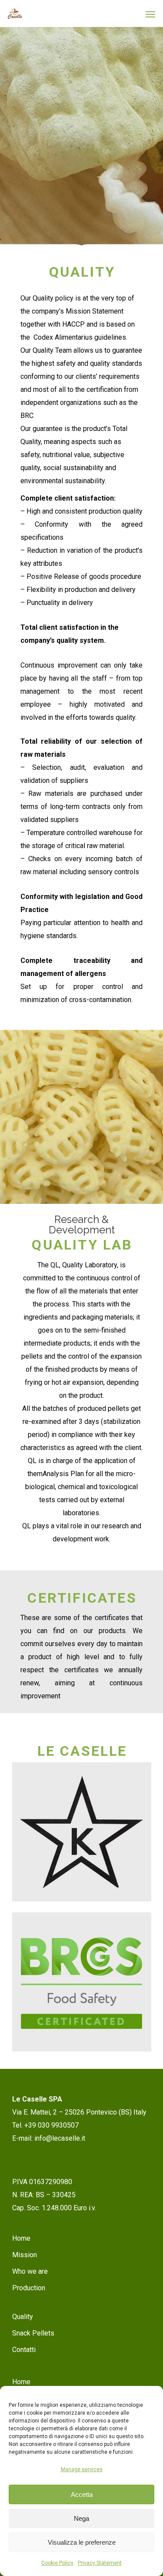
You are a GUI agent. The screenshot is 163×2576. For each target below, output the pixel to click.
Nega (81, 2518)
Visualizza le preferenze (82, 2542)
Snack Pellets (33, 2333)
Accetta (82, 2494)
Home (21, 2238)
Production (29, 2288)
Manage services (82, 2469)
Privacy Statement (100, 2563)
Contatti (24, 2350)
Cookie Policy (57, 2563)
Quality (23, 2317)
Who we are (30, 2271)
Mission (25, 2255)
